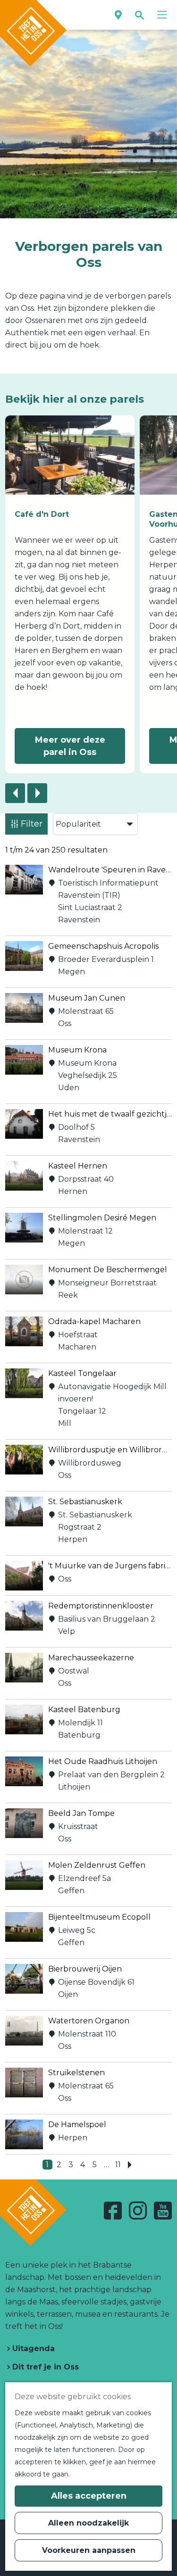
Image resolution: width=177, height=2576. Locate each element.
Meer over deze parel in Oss (70, 746)
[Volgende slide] (37, 793)
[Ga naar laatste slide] (15, 793)
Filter (32, 824)
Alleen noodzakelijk (88, 2523)
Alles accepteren (89, 2496)
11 (119, 2165)
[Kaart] (118, 15)
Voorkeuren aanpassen (89, 2550)
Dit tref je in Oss (44, 2367)
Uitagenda (32, 2348)
